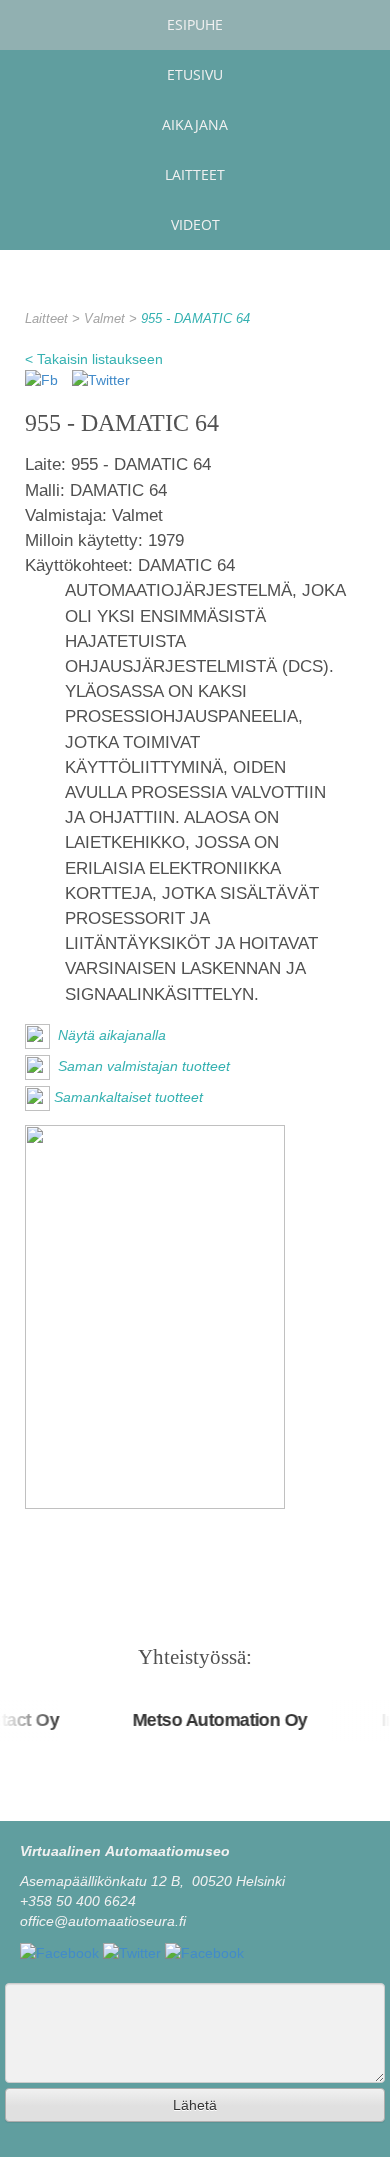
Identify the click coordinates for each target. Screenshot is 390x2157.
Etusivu (195, 74)
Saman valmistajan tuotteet (142, 1066)
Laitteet (195, 174)
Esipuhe (195, 24)
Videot (195, 224)
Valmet (106, 319)
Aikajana (195, 124)
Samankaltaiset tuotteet (128, 1097)
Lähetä (195, 2105)
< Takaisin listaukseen (94, 359)
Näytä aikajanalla (110, 1035)
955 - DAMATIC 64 (195, 319)
